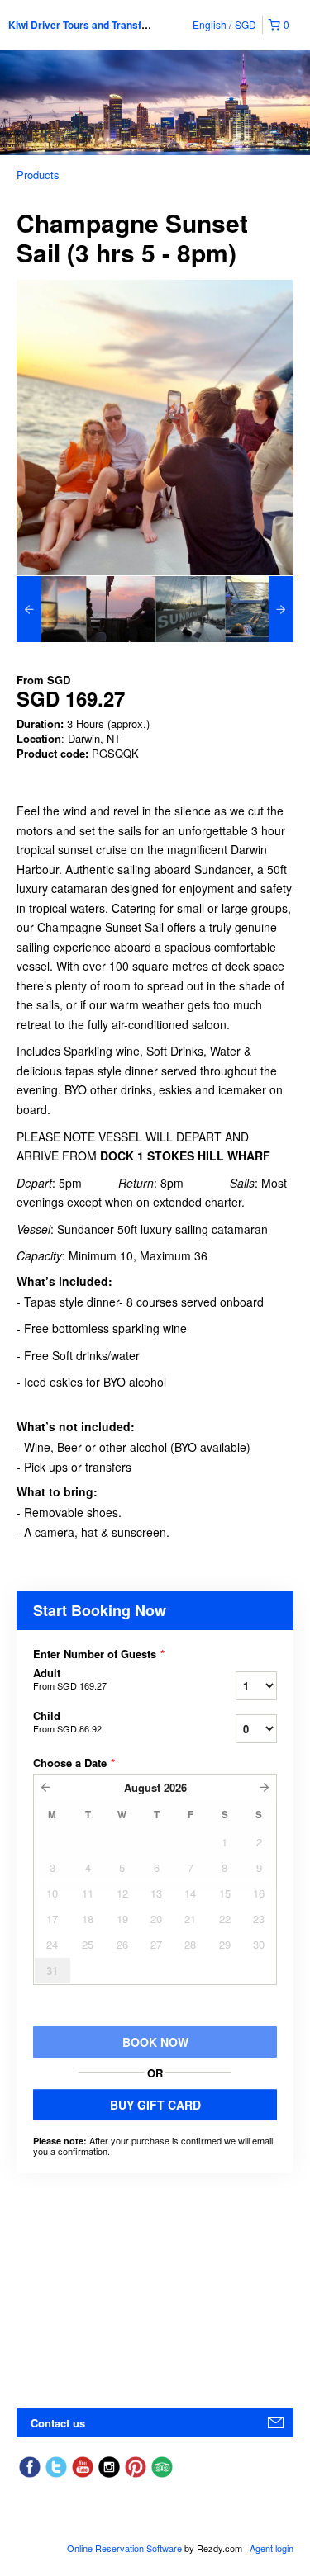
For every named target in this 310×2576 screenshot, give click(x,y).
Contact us (58, 2423)
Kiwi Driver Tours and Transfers (83, 25)
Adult (70, 1679)
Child (67, 1722)
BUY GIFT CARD (155, 2105)
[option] (51, 609)
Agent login (272, 2548)
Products (38, 175)
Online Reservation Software (124, 2548)
